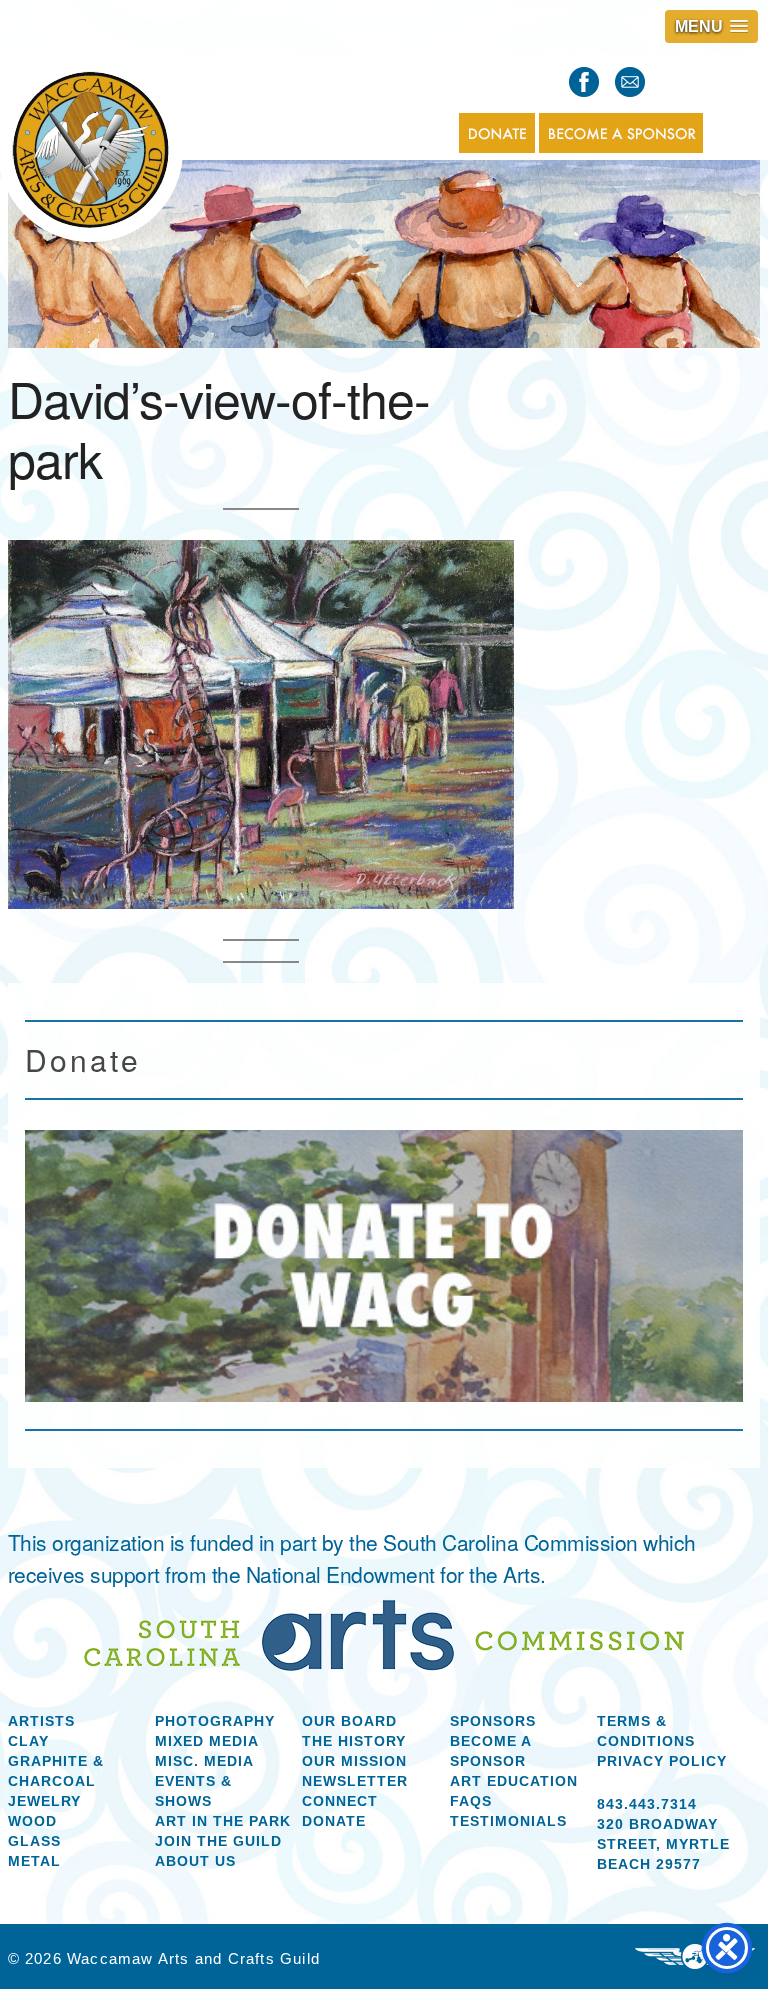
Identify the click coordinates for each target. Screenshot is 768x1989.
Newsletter (355, 1781)
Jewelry (44, 1801)
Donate (334, 1821)
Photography (215, 1721)
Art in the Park (223, 1821)
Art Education (514, 1781)
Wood (32, 1821)
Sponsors (493, 1721)
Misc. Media (204, 1761)
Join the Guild (218, 1841)
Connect (340, 1801)
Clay (28, 1741)
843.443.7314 (647, 1804)
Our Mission (354, 1761)
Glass (34, 1841)
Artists (41, 1721)
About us (195, 1861)
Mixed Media (207, 1741)
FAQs (471, 1801)
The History (354, 1741)
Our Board (349, 1721)
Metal (34, 1861)
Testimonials (508, 1821)
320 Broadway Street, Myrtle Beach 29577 (663, 1844)
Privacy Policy (662, 1761)
